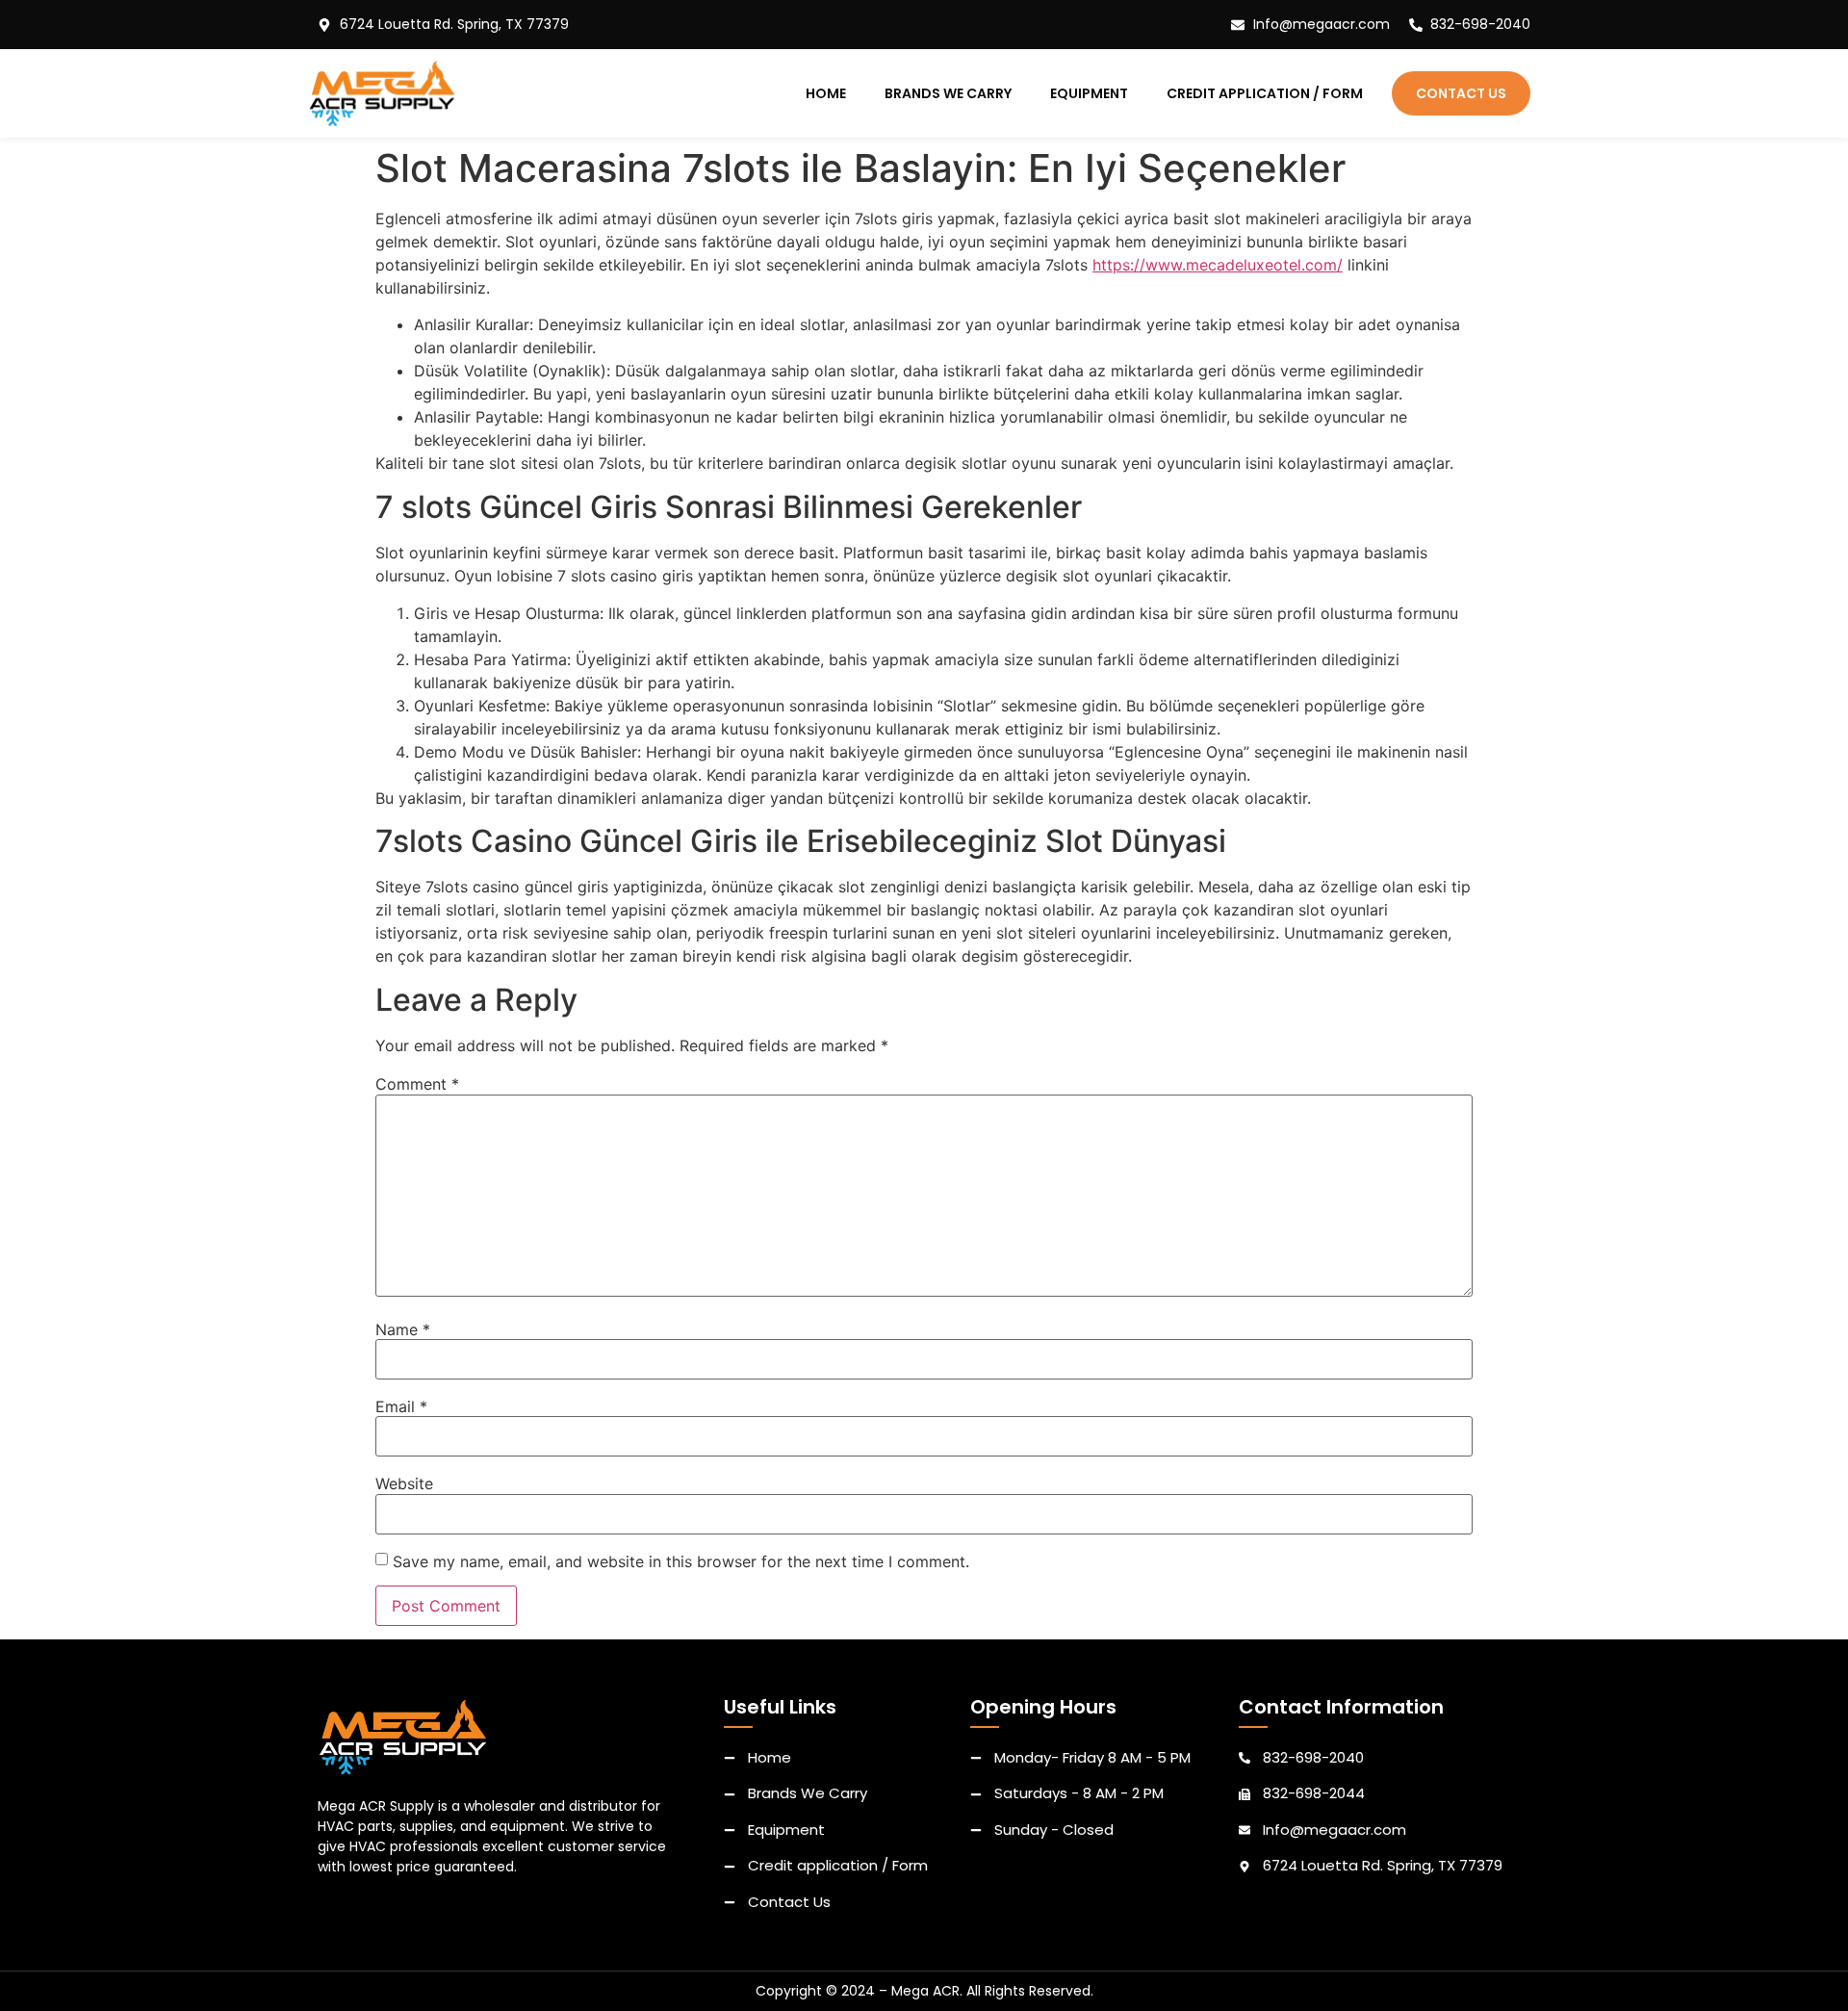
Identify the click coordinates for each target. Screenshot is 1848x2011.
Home (826, 93)
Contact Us (1461, 93)
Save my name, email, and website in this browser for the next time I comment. (681, 1561)
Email (401, 1406)
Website (404, 1483)
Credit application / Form (1265, 93)
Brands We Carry (948, 93)
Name (403, 1329)
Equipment (1089, 93)
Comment (417, 1084)
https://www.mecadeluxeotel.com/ (1218, 265)
